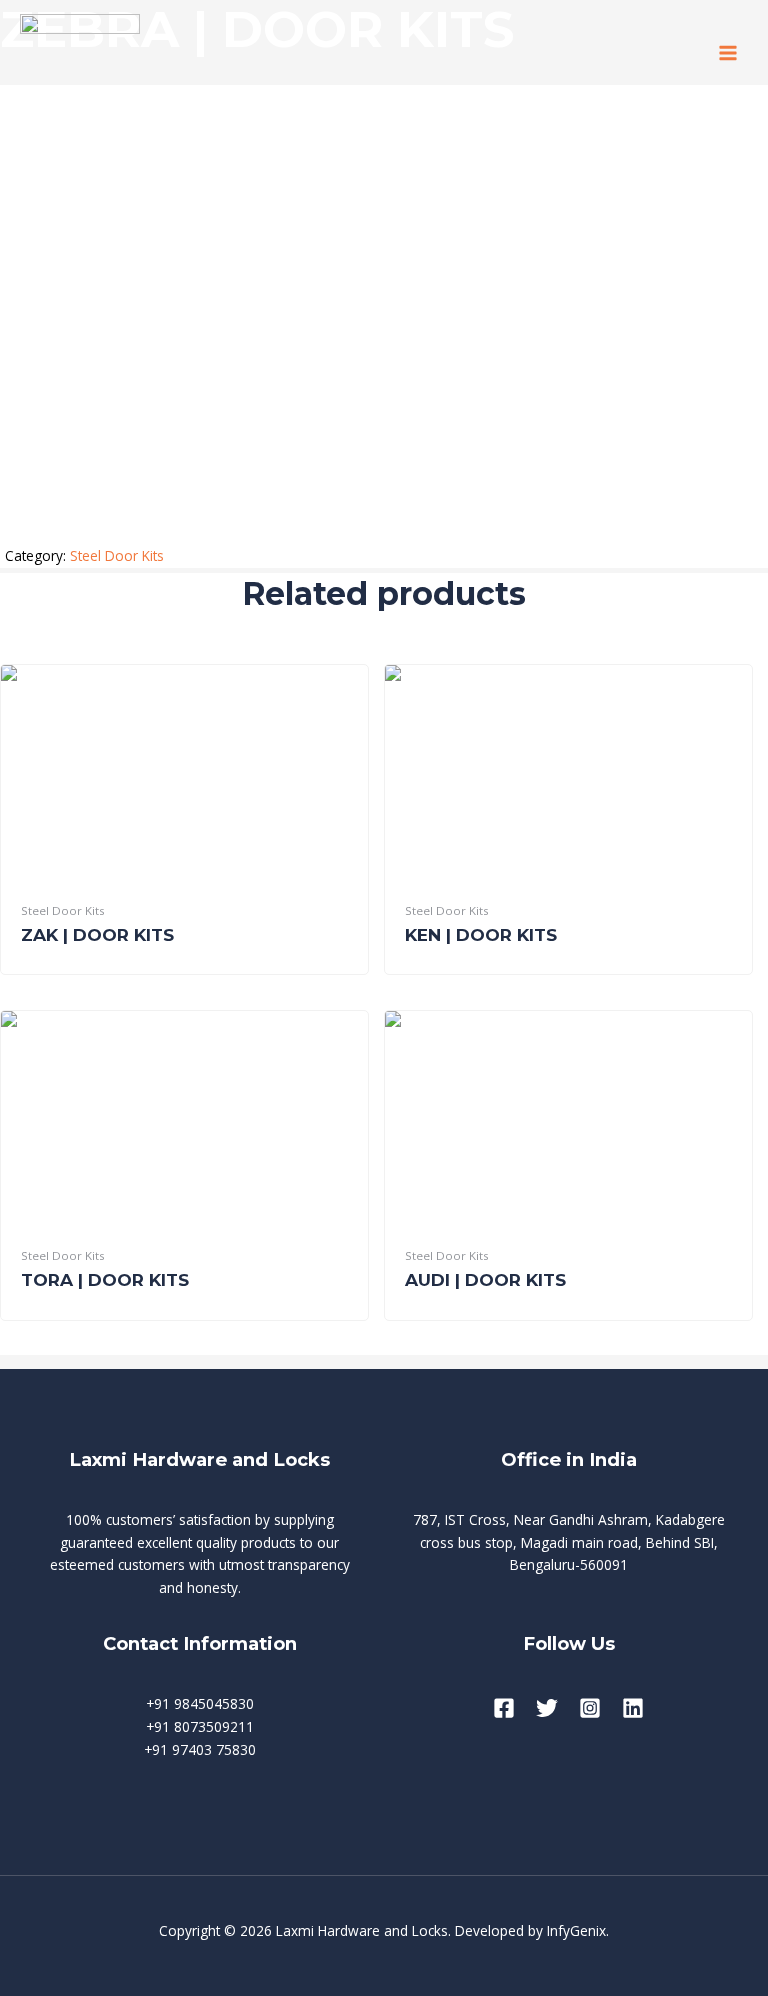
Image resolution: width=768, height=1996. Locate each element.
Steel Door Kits (117, 555)
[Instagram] (590, 1708)
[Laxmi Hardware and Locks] (80, 53)
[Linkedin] (633, 1708)
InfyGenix (576, 1930)
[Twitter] (547, 1708)
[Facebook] (504, 1708)
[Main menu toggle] (728, 52)
